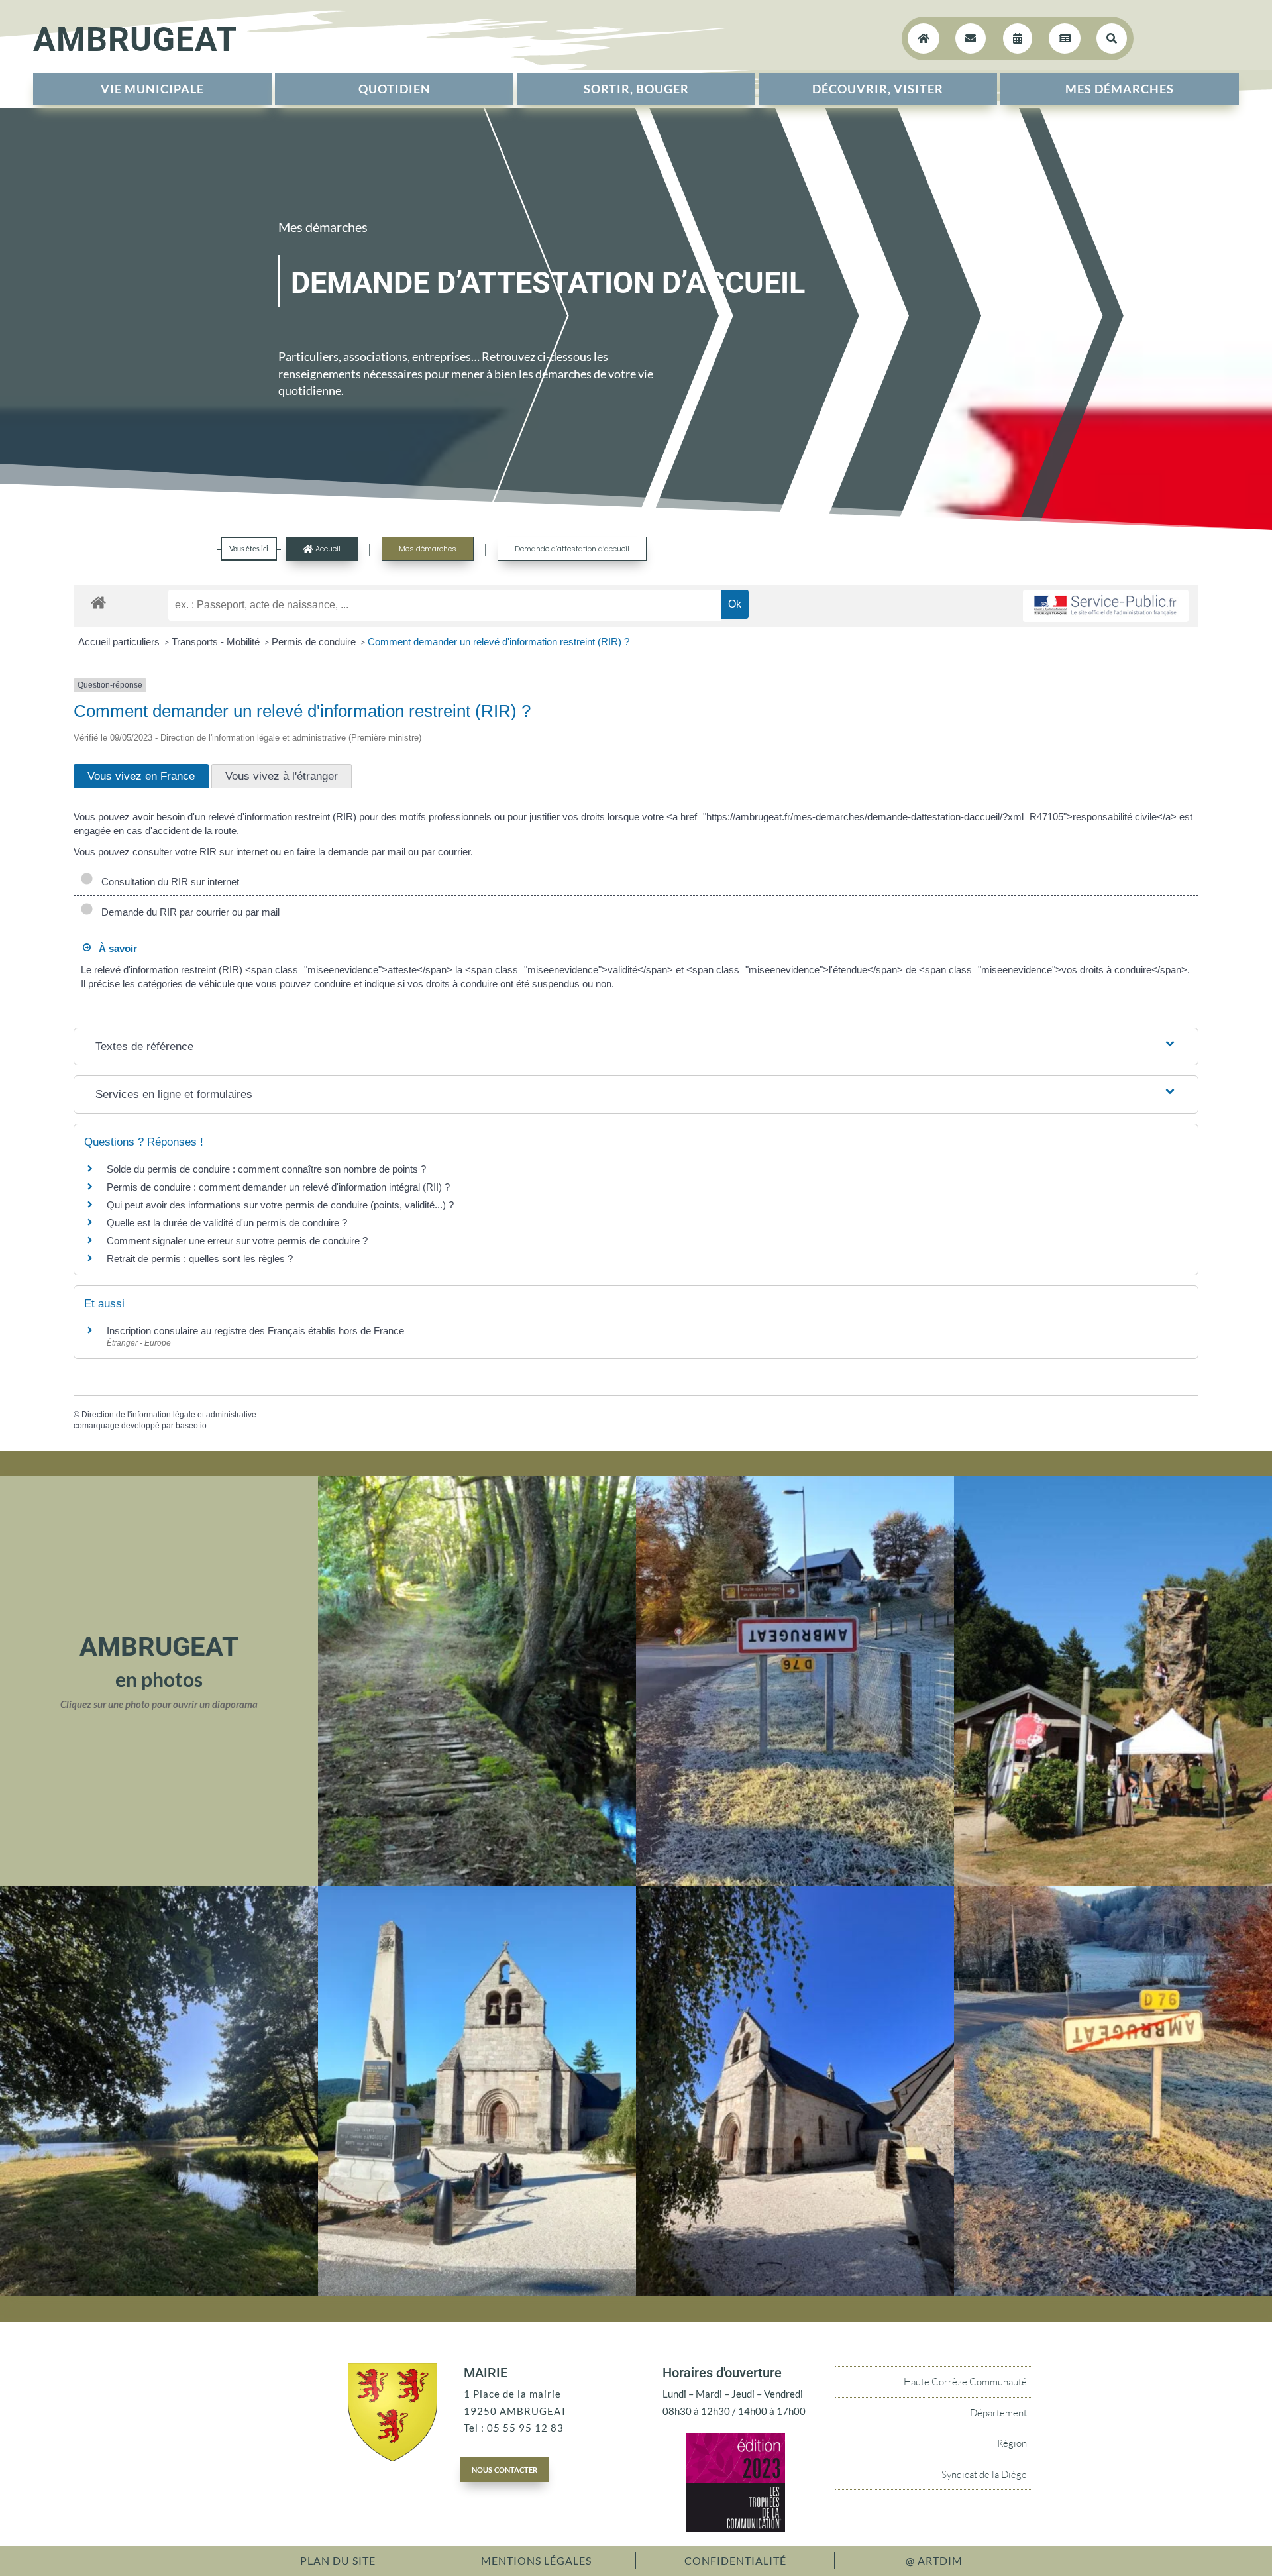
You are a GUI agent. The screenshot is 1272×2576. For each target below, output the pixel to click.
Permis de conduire (315, 642)
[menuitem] (152, 89)
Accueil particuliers (120, 642)
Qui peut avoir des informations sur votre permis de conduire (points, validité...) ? (280, 1205)
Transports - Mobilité (217, 642)
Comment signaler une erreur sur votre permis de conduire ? (237, 1241)
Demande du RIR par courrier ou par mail (188, 912)
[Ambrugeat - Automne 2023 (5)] (1113, 2292)
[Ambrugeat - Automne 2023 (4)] (795, 1882)
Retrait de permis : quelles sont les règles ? (200, 1259)
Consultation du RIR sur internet (168, 882)
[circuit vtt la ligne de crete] (477, 1882)
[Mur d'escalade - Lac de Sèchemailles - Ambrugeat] (1113, 1882)
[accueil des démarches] (98, 602)
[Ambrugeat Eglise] (795, 2292)
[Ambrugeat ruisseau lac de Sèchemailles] (159, 2292)
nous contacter (504, 2469)
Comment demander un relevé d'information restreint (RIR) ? (499, 642)
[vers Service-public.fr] (1106, 606)
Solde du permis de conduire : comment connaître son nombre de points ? (266, 1169)
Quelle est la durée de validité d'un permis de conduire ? (227, 1223)
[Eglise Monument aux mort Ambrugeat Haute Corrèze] (477, 2292)
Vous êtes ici (249, 548)
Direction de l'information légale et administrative (169, 1415)
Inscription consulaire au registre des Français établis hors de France (255, 1331)
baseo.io (191, 1426)
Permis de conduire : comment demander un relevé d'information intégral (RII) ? (278, 1187)
